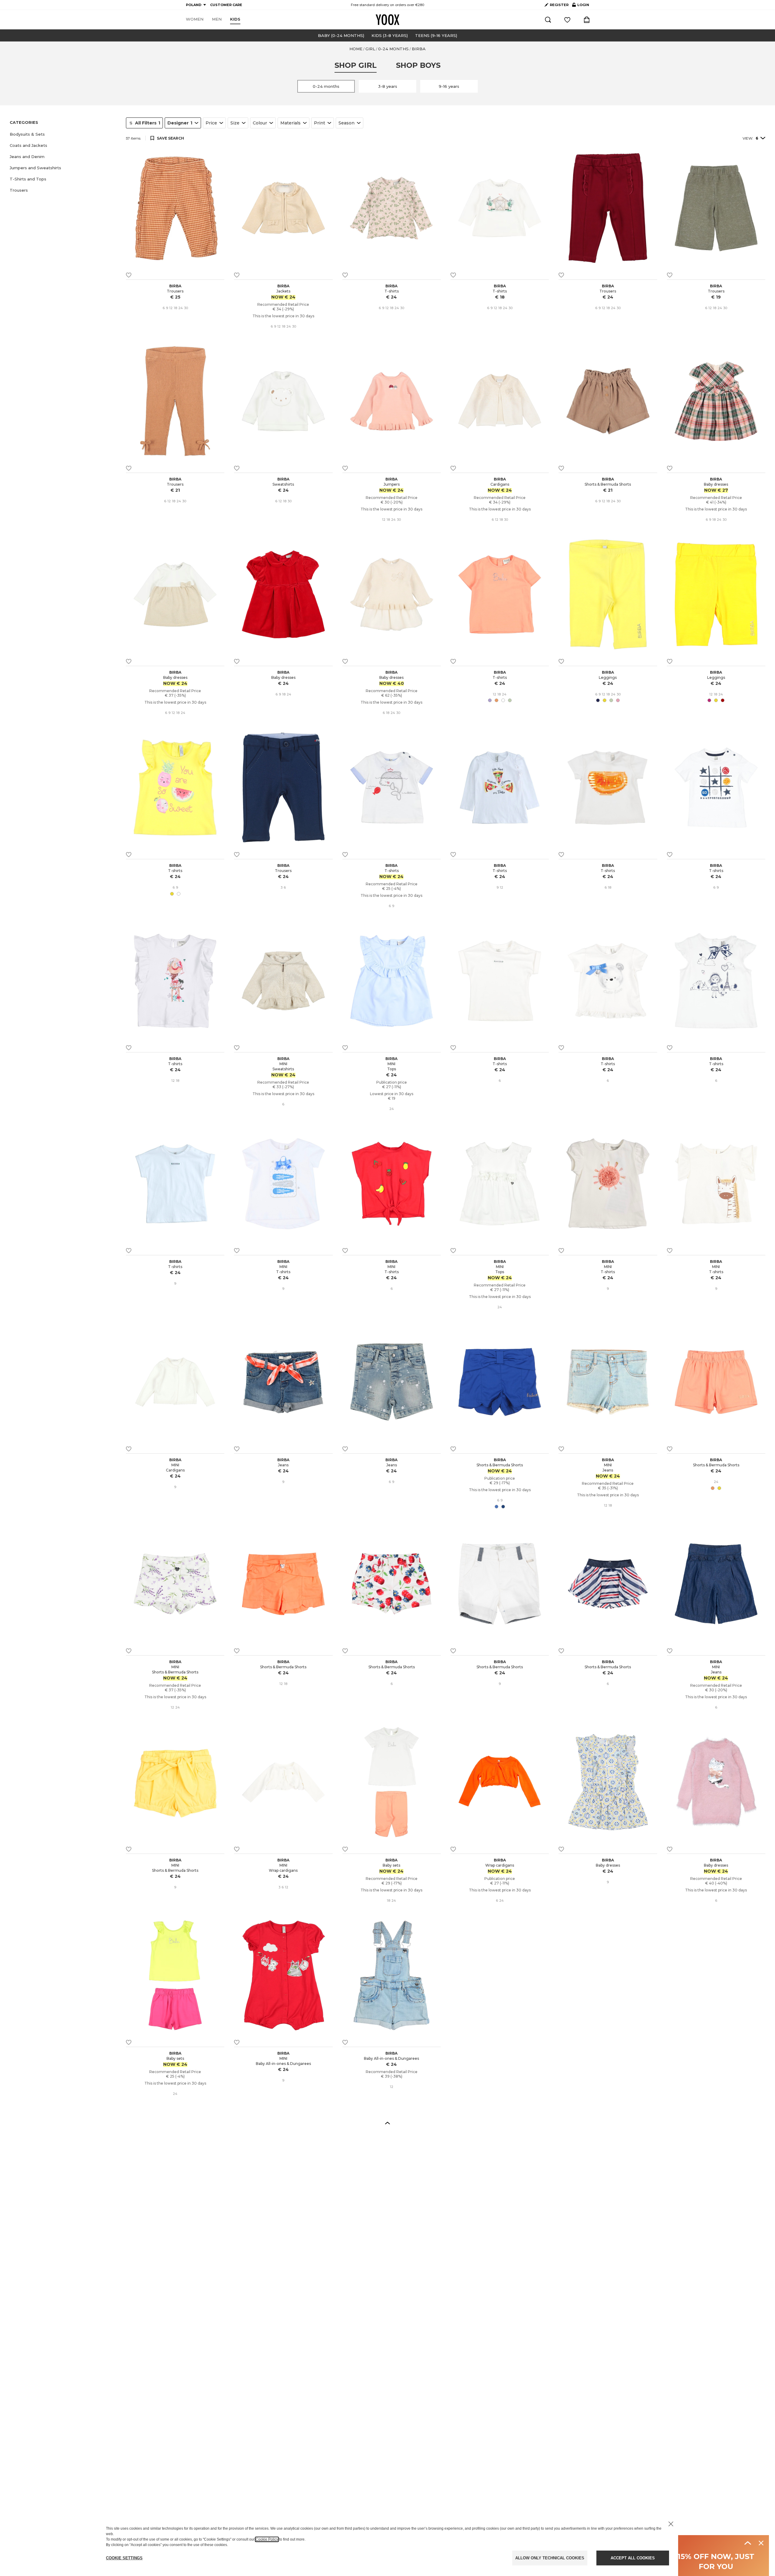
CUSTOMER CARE (226, 5)
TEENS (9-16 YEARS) (436, 35)
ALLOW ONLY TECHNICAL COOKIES (550, 2558)
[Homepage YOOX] (387, 20)
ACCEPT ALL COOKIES (633, 2558)
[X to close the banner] (671, 2524)
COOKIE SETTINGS (124, 2558)
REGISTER (559, 5)
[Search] (548, 20)
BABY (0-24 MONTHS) (341, 35)
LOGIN (581, 6)
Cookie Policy (267, 2539)
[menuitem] (195, 19)
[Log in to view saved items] (567, 20)
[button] (64, 134)
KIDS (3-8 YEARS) (390, 35)
